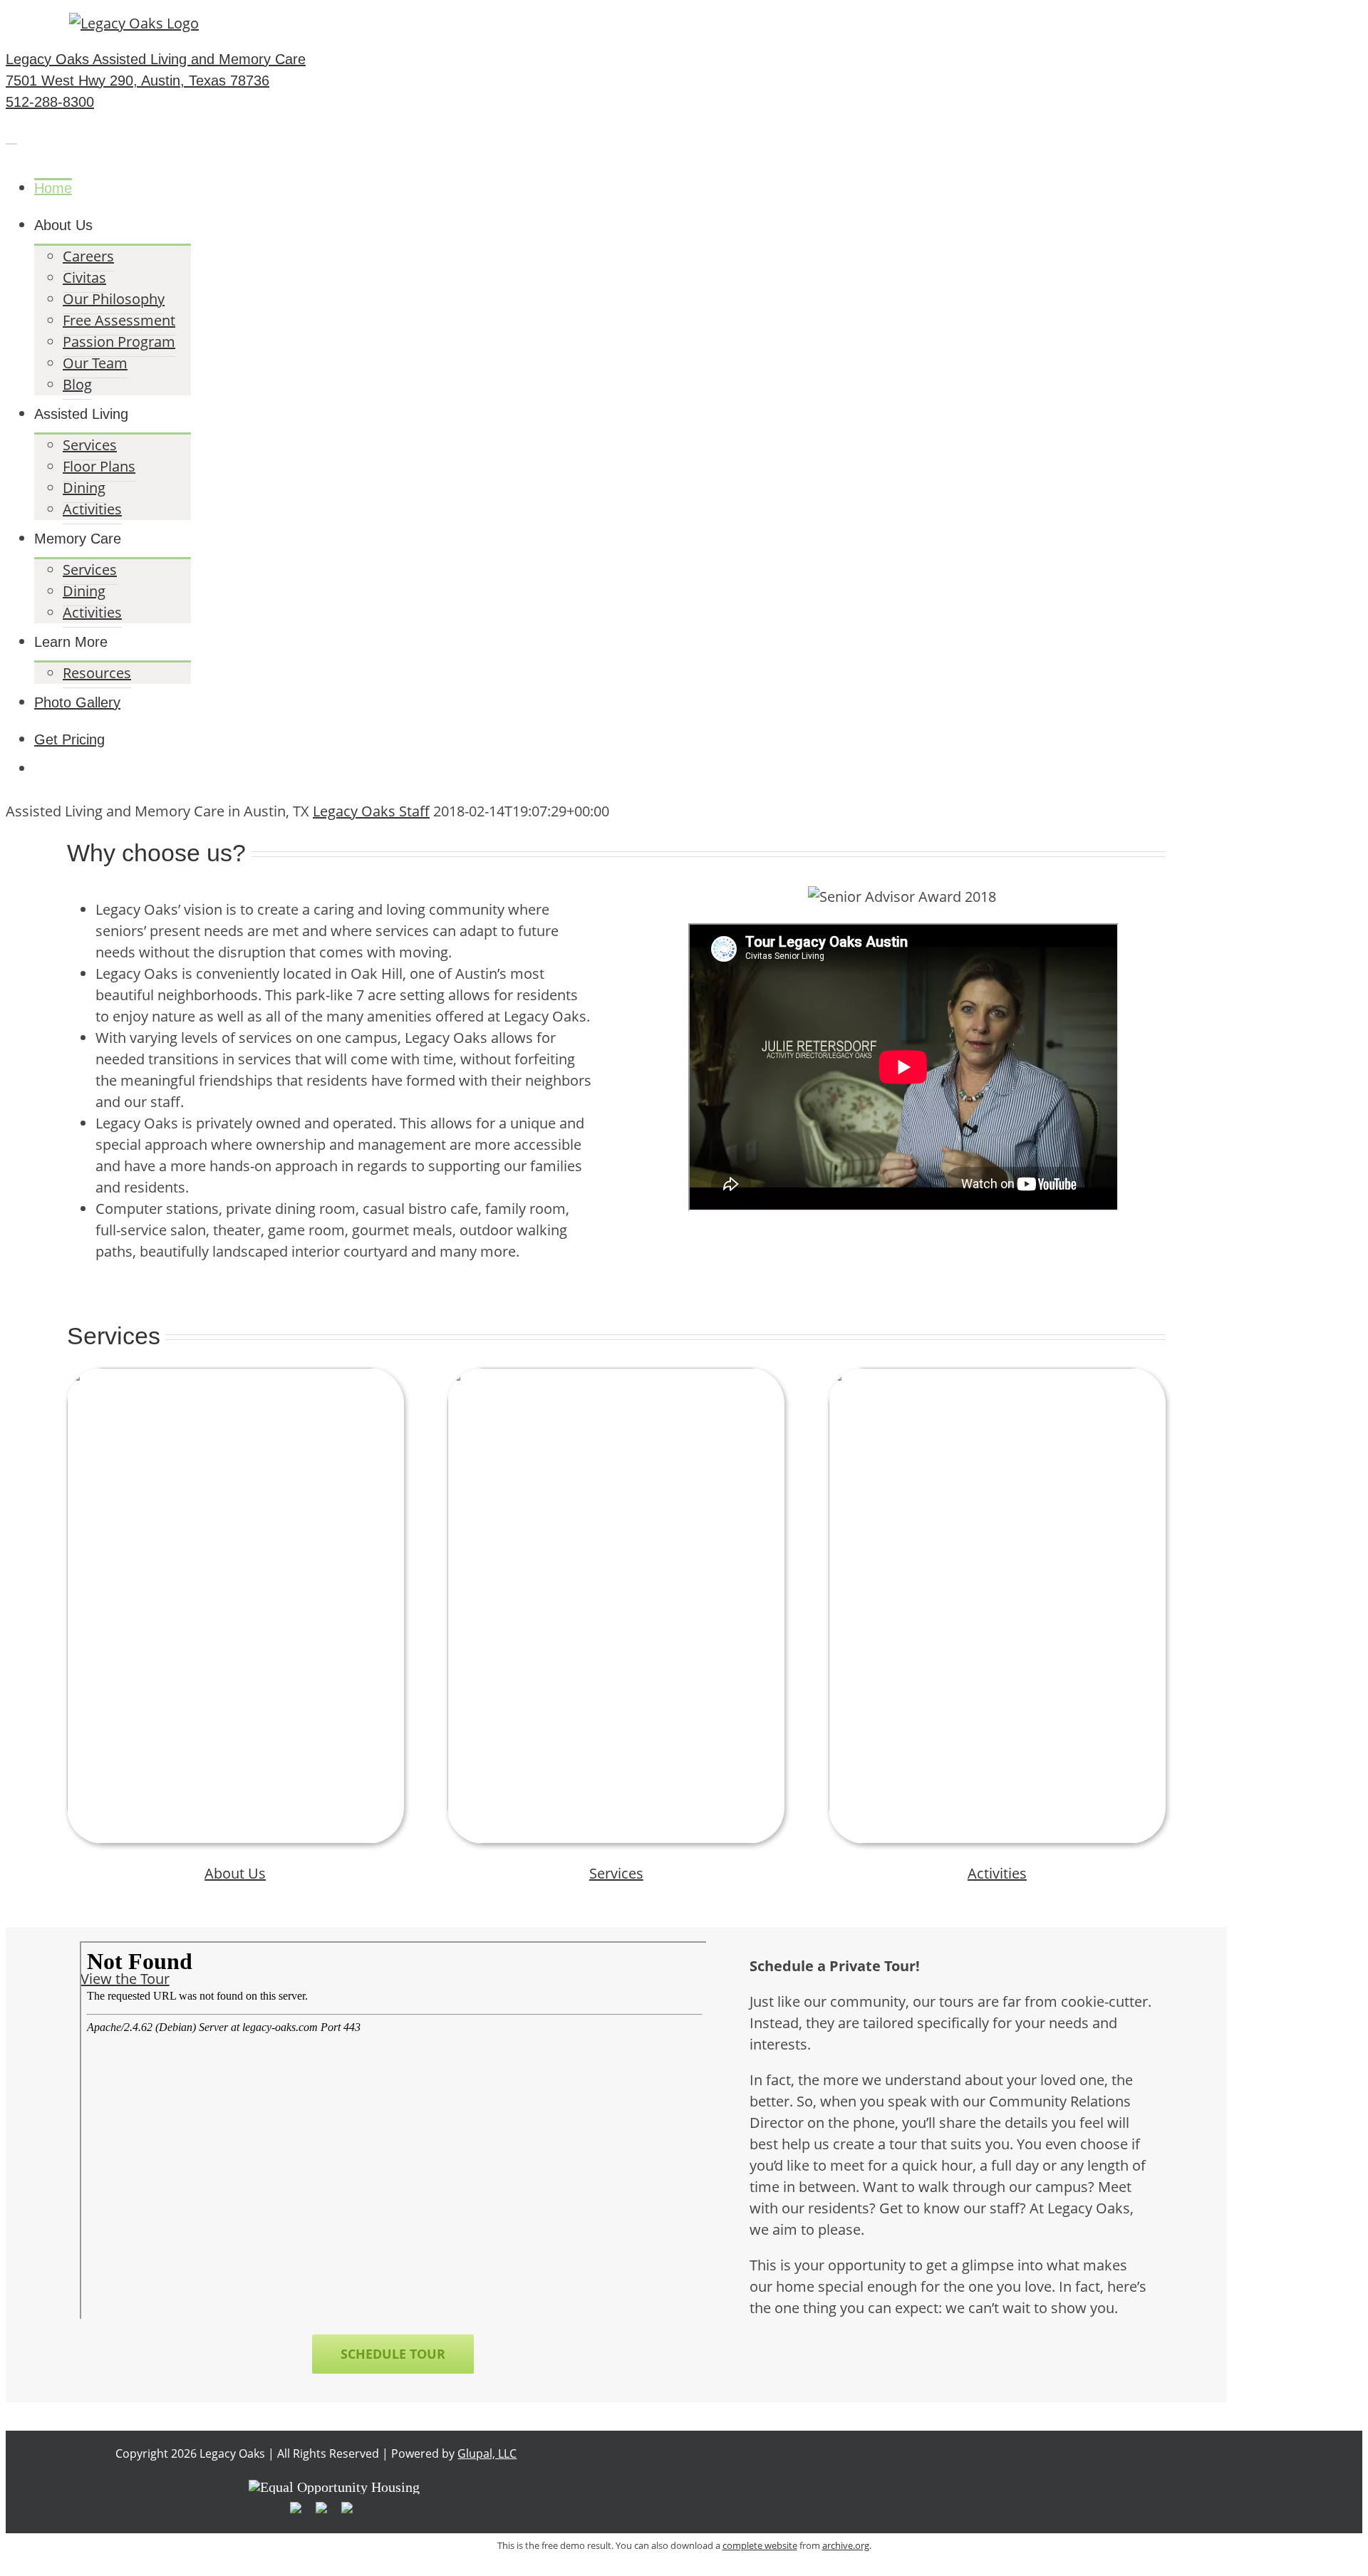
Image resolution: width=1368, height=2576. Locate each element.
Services (616, 1873)
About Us (235, 1873)
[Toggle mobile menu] (11, 137)
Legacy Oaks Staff (371, 811)
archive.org (846, 2545)
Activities (997, 1873)
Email (1207, 21)
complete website (760, 2545)
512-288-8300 (1117, 21)
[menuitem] (631, 188)
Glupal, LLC (487, 2453)
